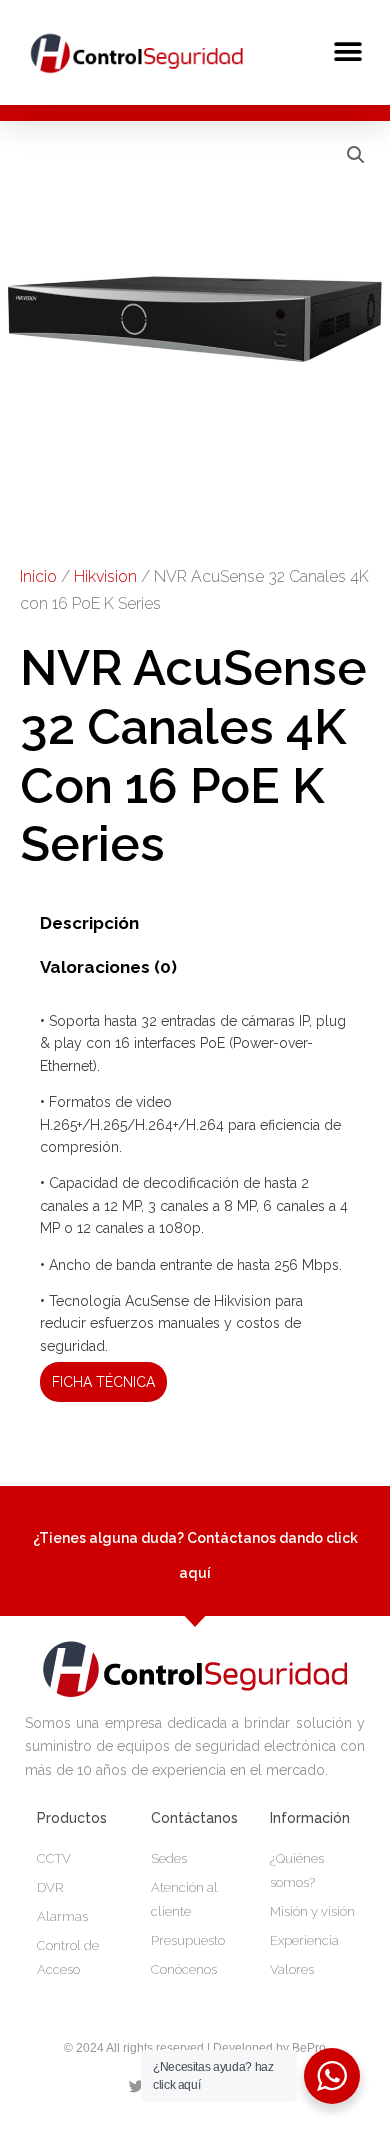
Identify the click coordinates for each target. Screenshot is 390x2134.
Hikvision (105, 576)
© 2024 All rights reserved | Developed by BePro (195, 2048)
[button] (347, 51)
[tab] (195, 924)
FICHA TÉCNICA (103, 1382)
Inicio (38, 576)
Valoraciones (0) (108, 967)
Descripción (89, 923)
